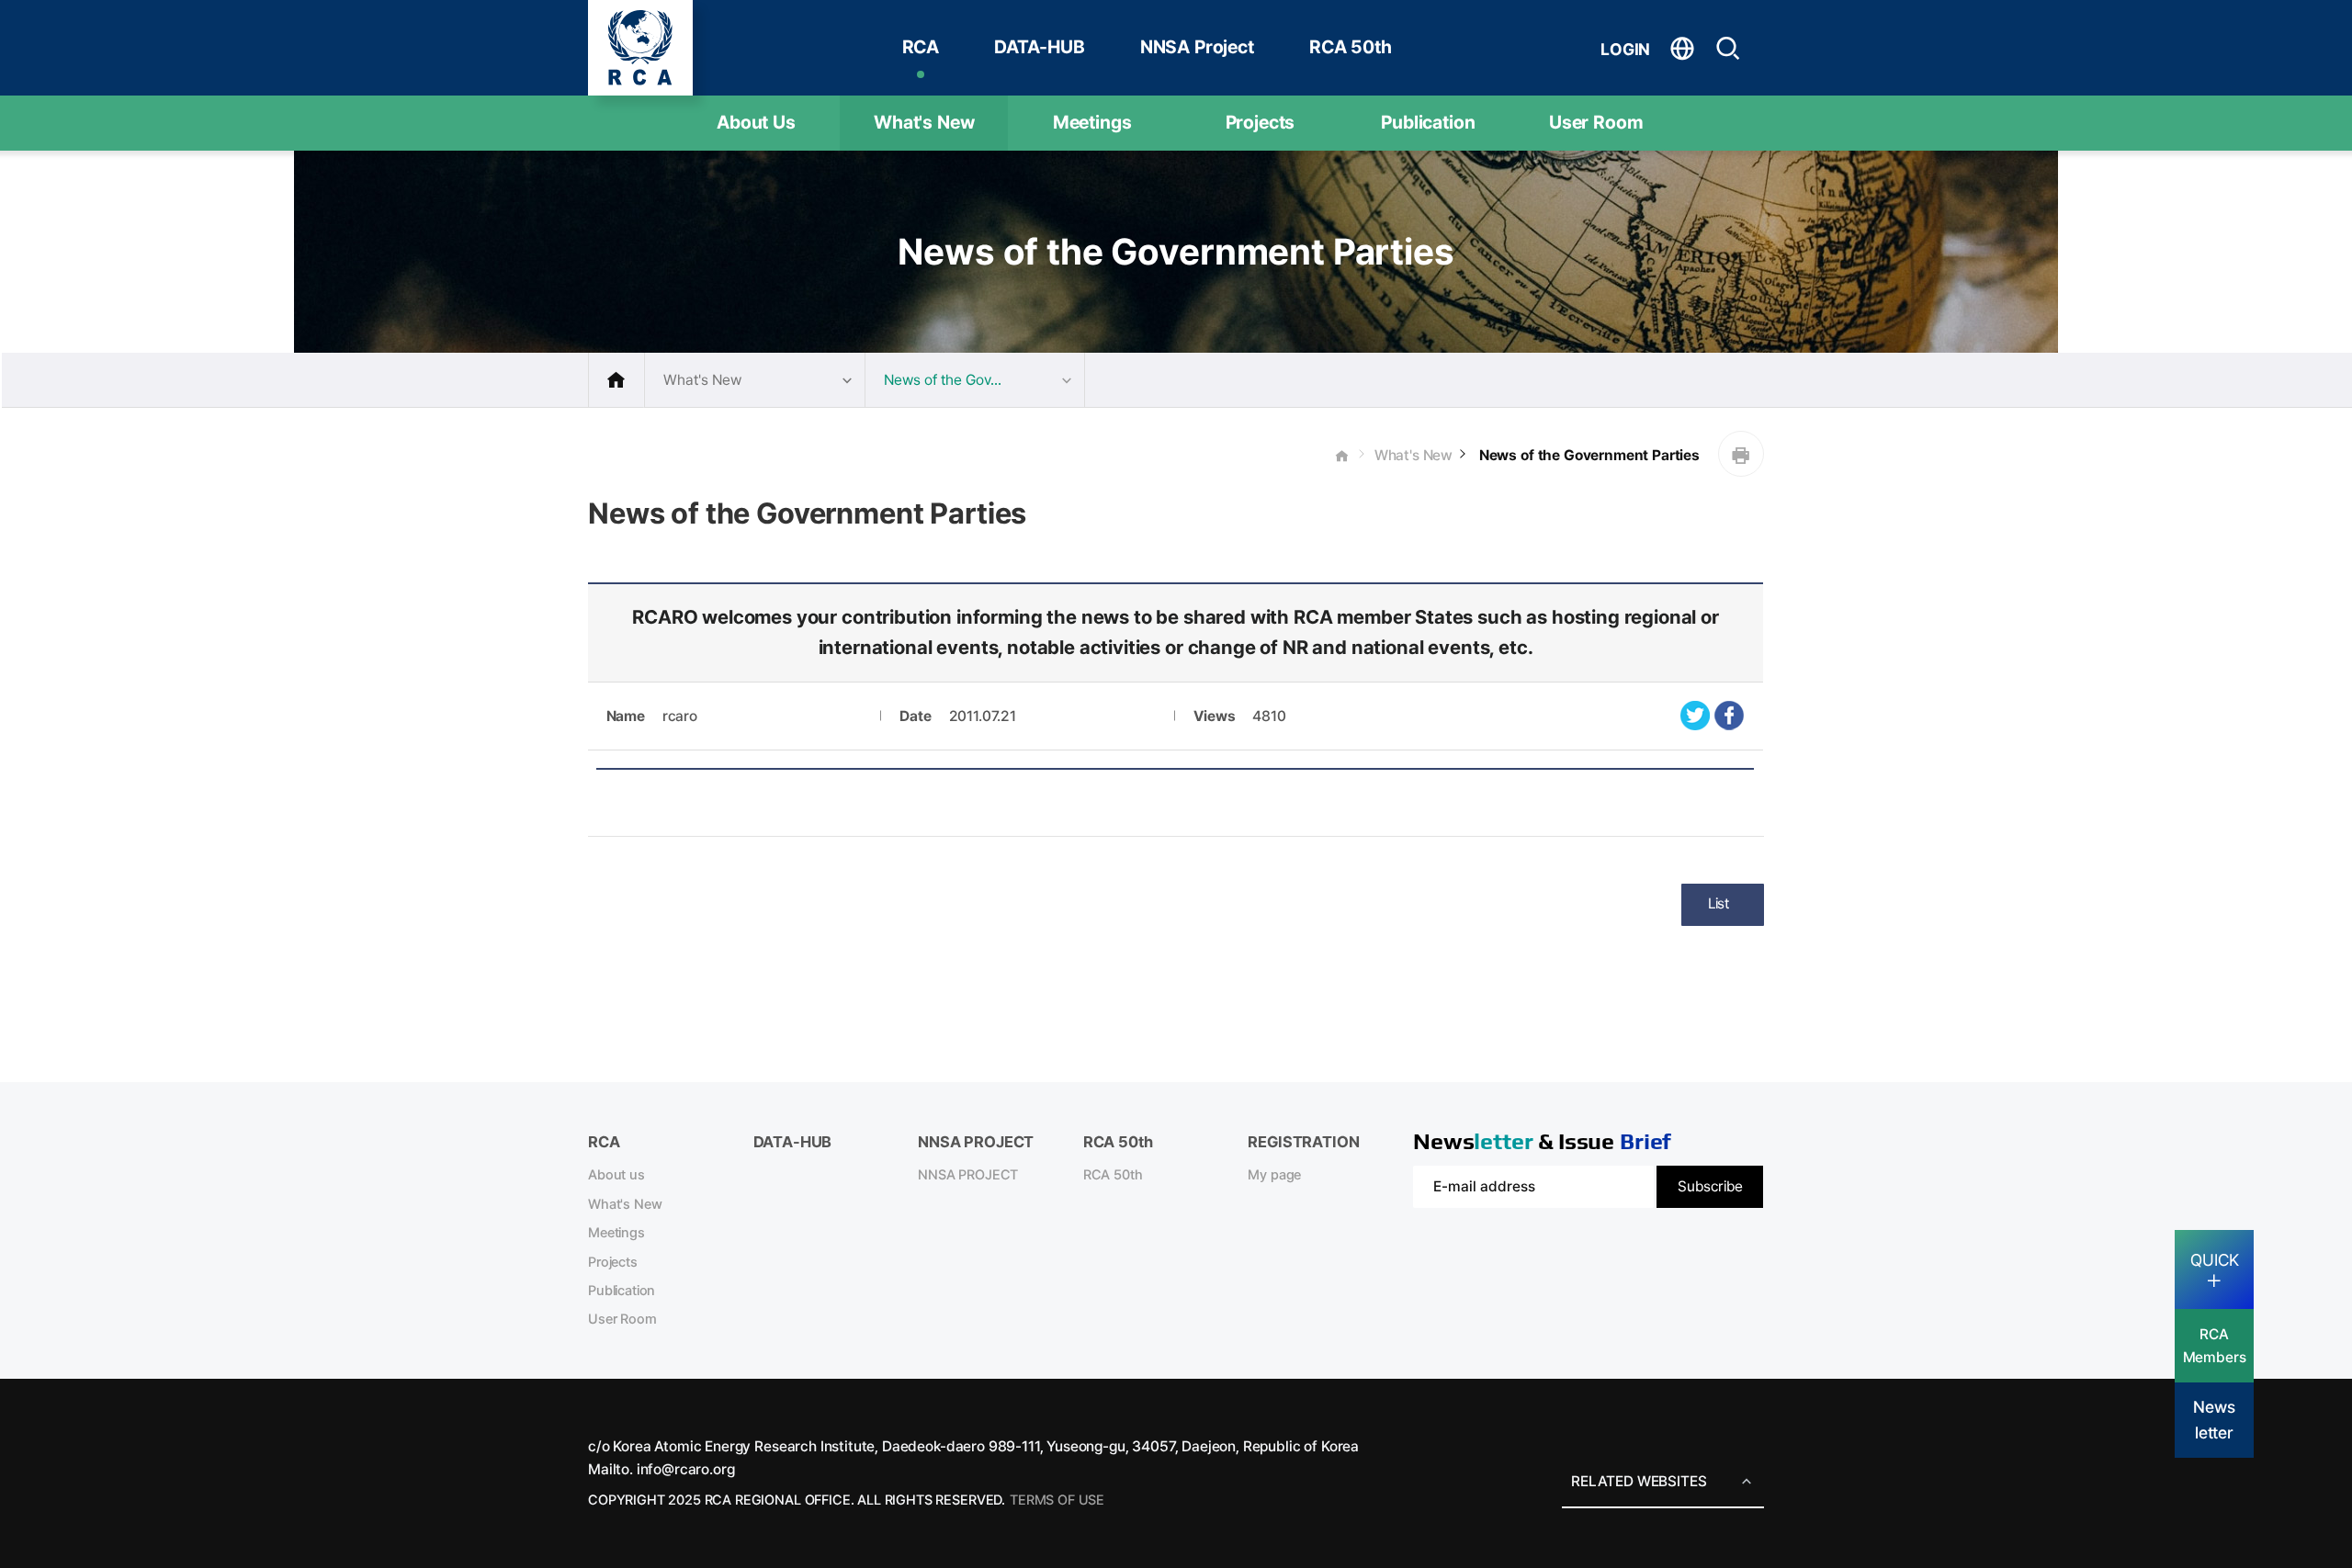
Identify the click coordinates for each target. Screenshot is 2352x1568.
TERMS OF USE (1057, 1500)
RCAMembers (2215, 1346)
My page (1274, 1175)
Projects (1261, 122)
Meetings (1092, 122)
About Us (756, 122)
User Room (1596, 122)
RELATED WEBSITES (1639, 1481)
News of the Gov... (943, 380)
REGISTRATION (1303, 1142)
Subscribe (1710, 1186)
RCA (921, 47)
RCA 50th (1351, 47)
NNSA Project (1197, 47)
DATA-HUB (1040, 47)
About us (616, 1175)
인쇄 (1741, 454)
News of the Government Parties (1588, 455)
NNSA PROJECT (968, 1175)
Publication (1428, 122)
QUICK (2215, 1260)
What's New (924, 122)
